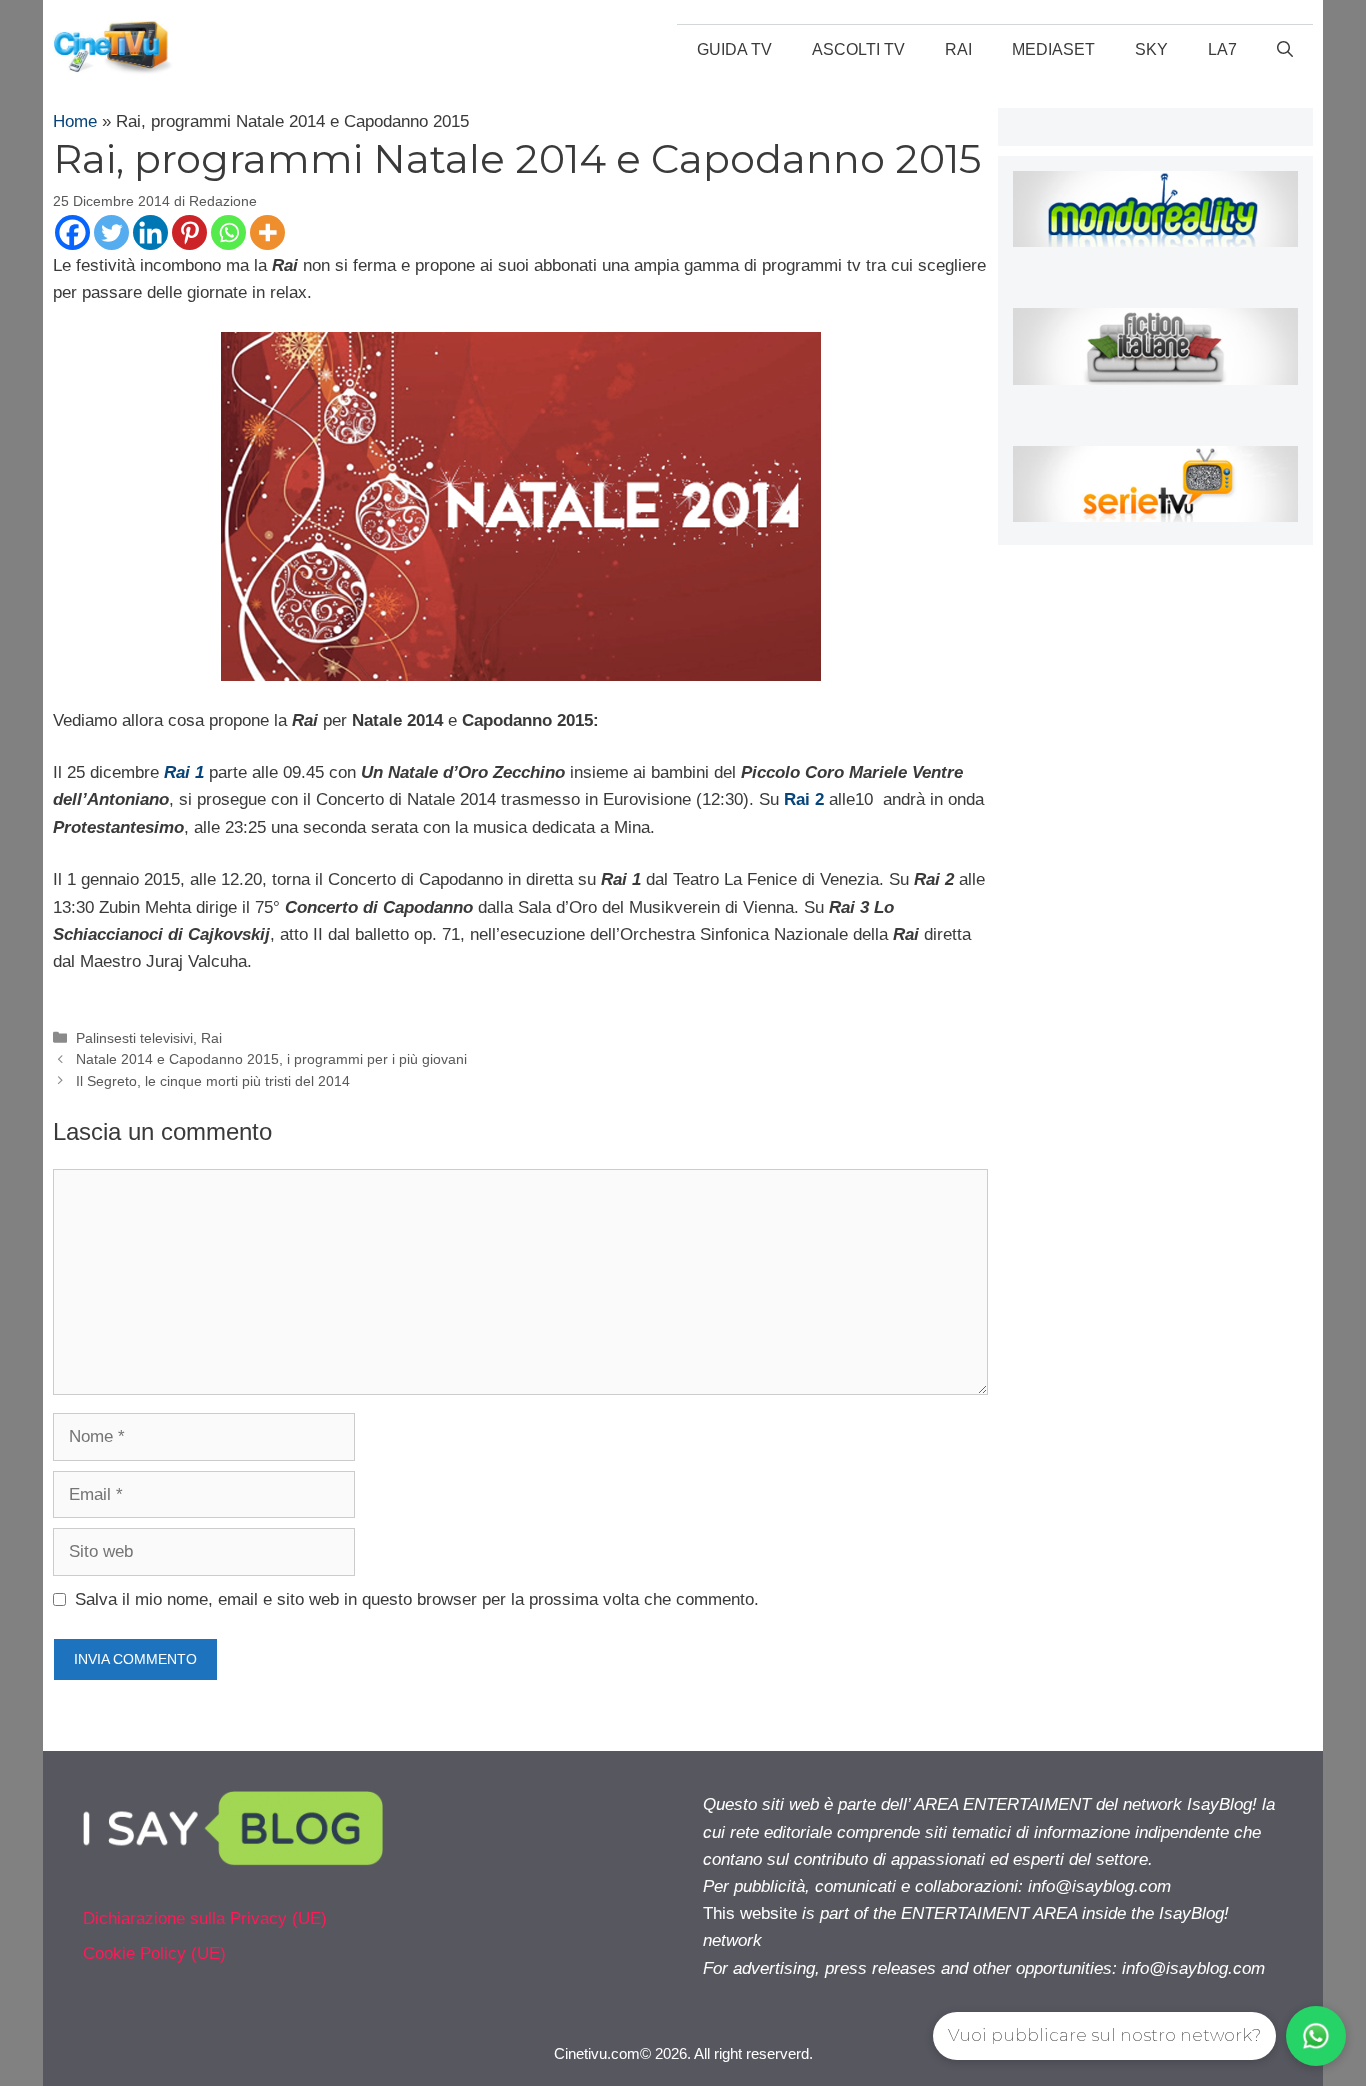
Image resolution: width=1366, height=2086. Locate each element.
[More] (267, 232)
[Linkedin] (150, 232)
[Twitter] (111, 232)
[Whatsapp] (228, 232)
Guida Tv (734, 49)
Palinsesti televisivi (134, 1038)
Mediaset (1053, 49)
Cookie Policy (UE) (154, 1953)
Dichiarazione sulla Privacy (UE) (205, 1918)
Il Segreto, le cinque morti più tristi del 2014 (213, 1081)
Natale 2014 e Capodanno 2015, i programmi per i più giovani (271, 1059)
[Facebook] (72, 232)
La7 (1222, 49)
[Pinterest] (189, 232)
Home (75, 121)
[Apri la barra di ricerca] (1285, 50)
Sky (1151, 49)
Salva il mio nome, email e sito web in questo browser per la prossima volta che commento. (417, 1599)
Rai (958, 49)
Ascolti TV (858, 49)
